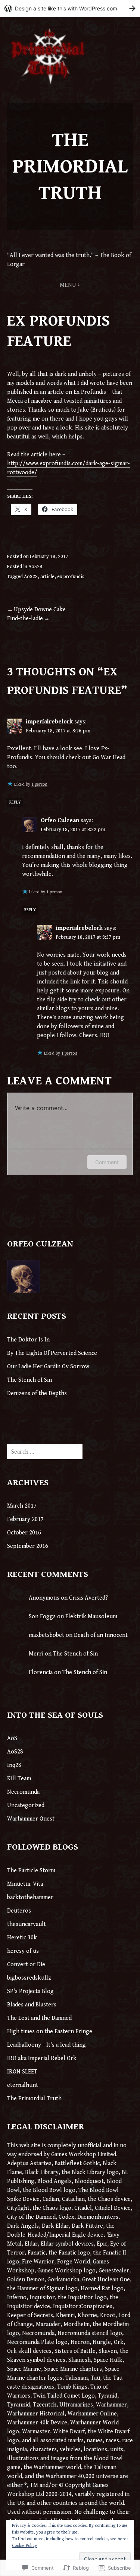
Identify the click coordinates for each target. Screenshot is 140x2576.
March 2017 (22, 1506)
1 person (39, 784)
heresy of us (23, 1951)
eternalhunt (23, 2085)
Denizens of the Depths (37, 1393)
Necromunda (23, 1792)
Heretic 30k (22, 1938)
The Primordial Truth (70, 167)
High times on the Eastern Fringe (50, 2032)
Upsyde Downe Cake (40, 610)
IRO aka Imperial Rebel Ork (42, 2058)
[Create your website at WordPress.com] (70, 8)
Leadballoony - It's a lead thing (46, 2045)
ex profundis (71, 577)
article (47, 577)
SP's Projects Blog (30, 1991)
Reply (15, 802)
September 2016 (28, 1546)
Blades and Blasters (32, 2005)
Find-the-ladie (25, 619)
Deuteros (19, 1911)
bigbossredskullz (29, 1978)
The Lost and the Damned (39, 2018)
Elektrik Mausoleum (91, 1617)
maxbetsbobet (46, 1635)
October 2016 (24, 1533)
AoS (12, 1738)
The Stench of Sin (29, 1380)
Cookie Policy (24, 2546)
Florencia (41, 1672)
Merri (36, 1654)
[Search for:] (45, 1452)
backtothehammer (30, 1897)
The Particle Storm (31, 1871)
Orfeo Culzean (60, 820)
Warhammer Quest (31, 1819)
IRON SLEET (22, 2072)
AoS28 (35, 567)
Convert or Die (26, 1965)
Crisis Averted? (88, 1598)
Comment (107, 1162)
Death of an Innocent (101, 1635)
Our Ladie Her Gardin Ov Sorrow (48, 1367)
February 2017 (25, 1519)
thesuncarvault (27, 1924)
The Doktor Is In (28, 1340)
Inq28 (14, 1765)
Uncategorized (26, 1805)
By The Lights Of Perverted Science (52, 1353)
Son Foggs (42, 1617)
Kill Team (19, 1779)
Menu (68, 285)
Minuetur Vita (25, 1884)
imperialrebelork (49, 722)
